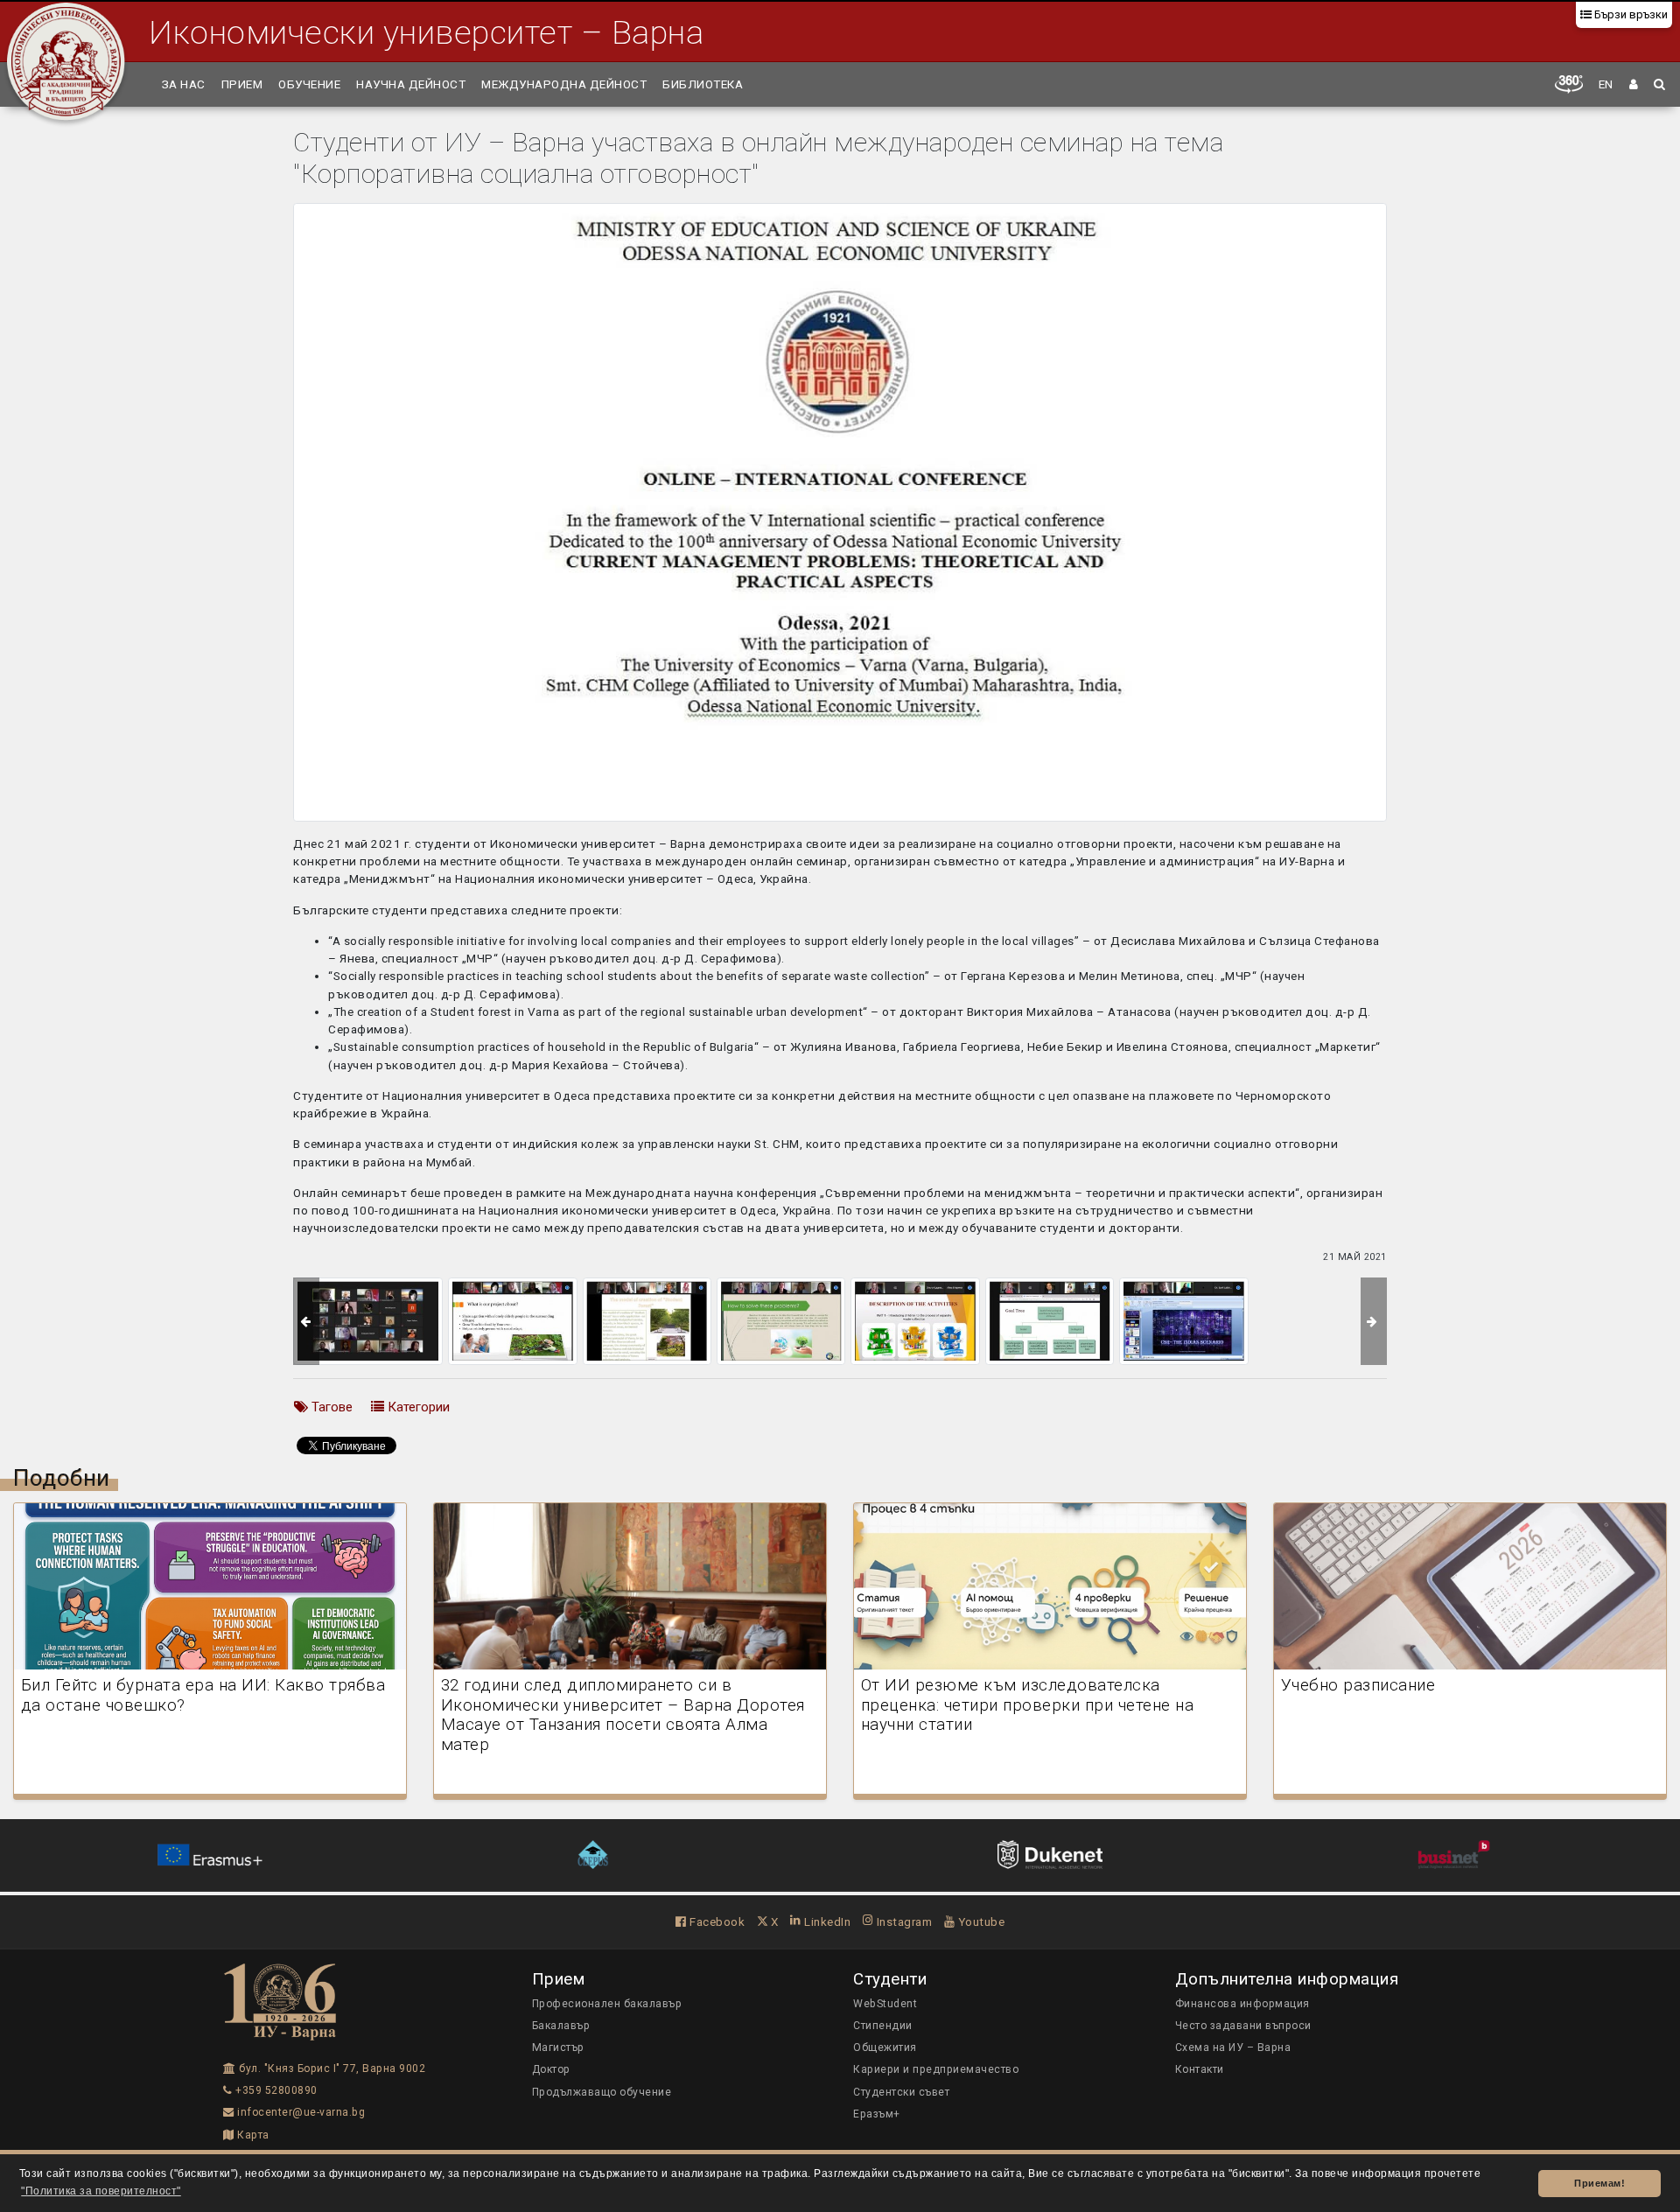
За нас (184, 84)
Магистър (558, 2047)
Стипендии (883, 2026)
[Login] (1634, 84)
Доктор (551, 2069)
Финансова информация (1242, 2004)
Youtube (980, 1921)
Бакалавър (561, 2026)
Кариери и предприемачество (936, 2069)
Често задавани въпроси (1243, 2026)
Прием (242, 84)
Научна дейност (411, 84)
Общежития (885, 2047)
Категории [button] (417, 1407)
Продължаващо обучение (602, 2092)
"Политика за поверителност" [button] (101, 2191)
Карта (252, 2135)
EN (1606, 84)
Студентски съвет (901, 2092)
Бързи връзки (1630, 14)
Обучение (309, 84)
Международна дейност (564, 84)
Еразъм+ (877, 2114)
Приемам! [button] (1599, 2183)
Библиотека (703, 84)
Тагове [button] (330, 1407)
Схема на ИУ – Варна (1233, 2047)
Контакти (1200, 2069)
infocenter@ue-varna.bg (300, 2112)
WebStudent (885, 2004)
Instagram (903, 1921)
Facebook (716, 1921)
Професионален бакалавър (607, 2004)
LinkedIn (826, 1921)
